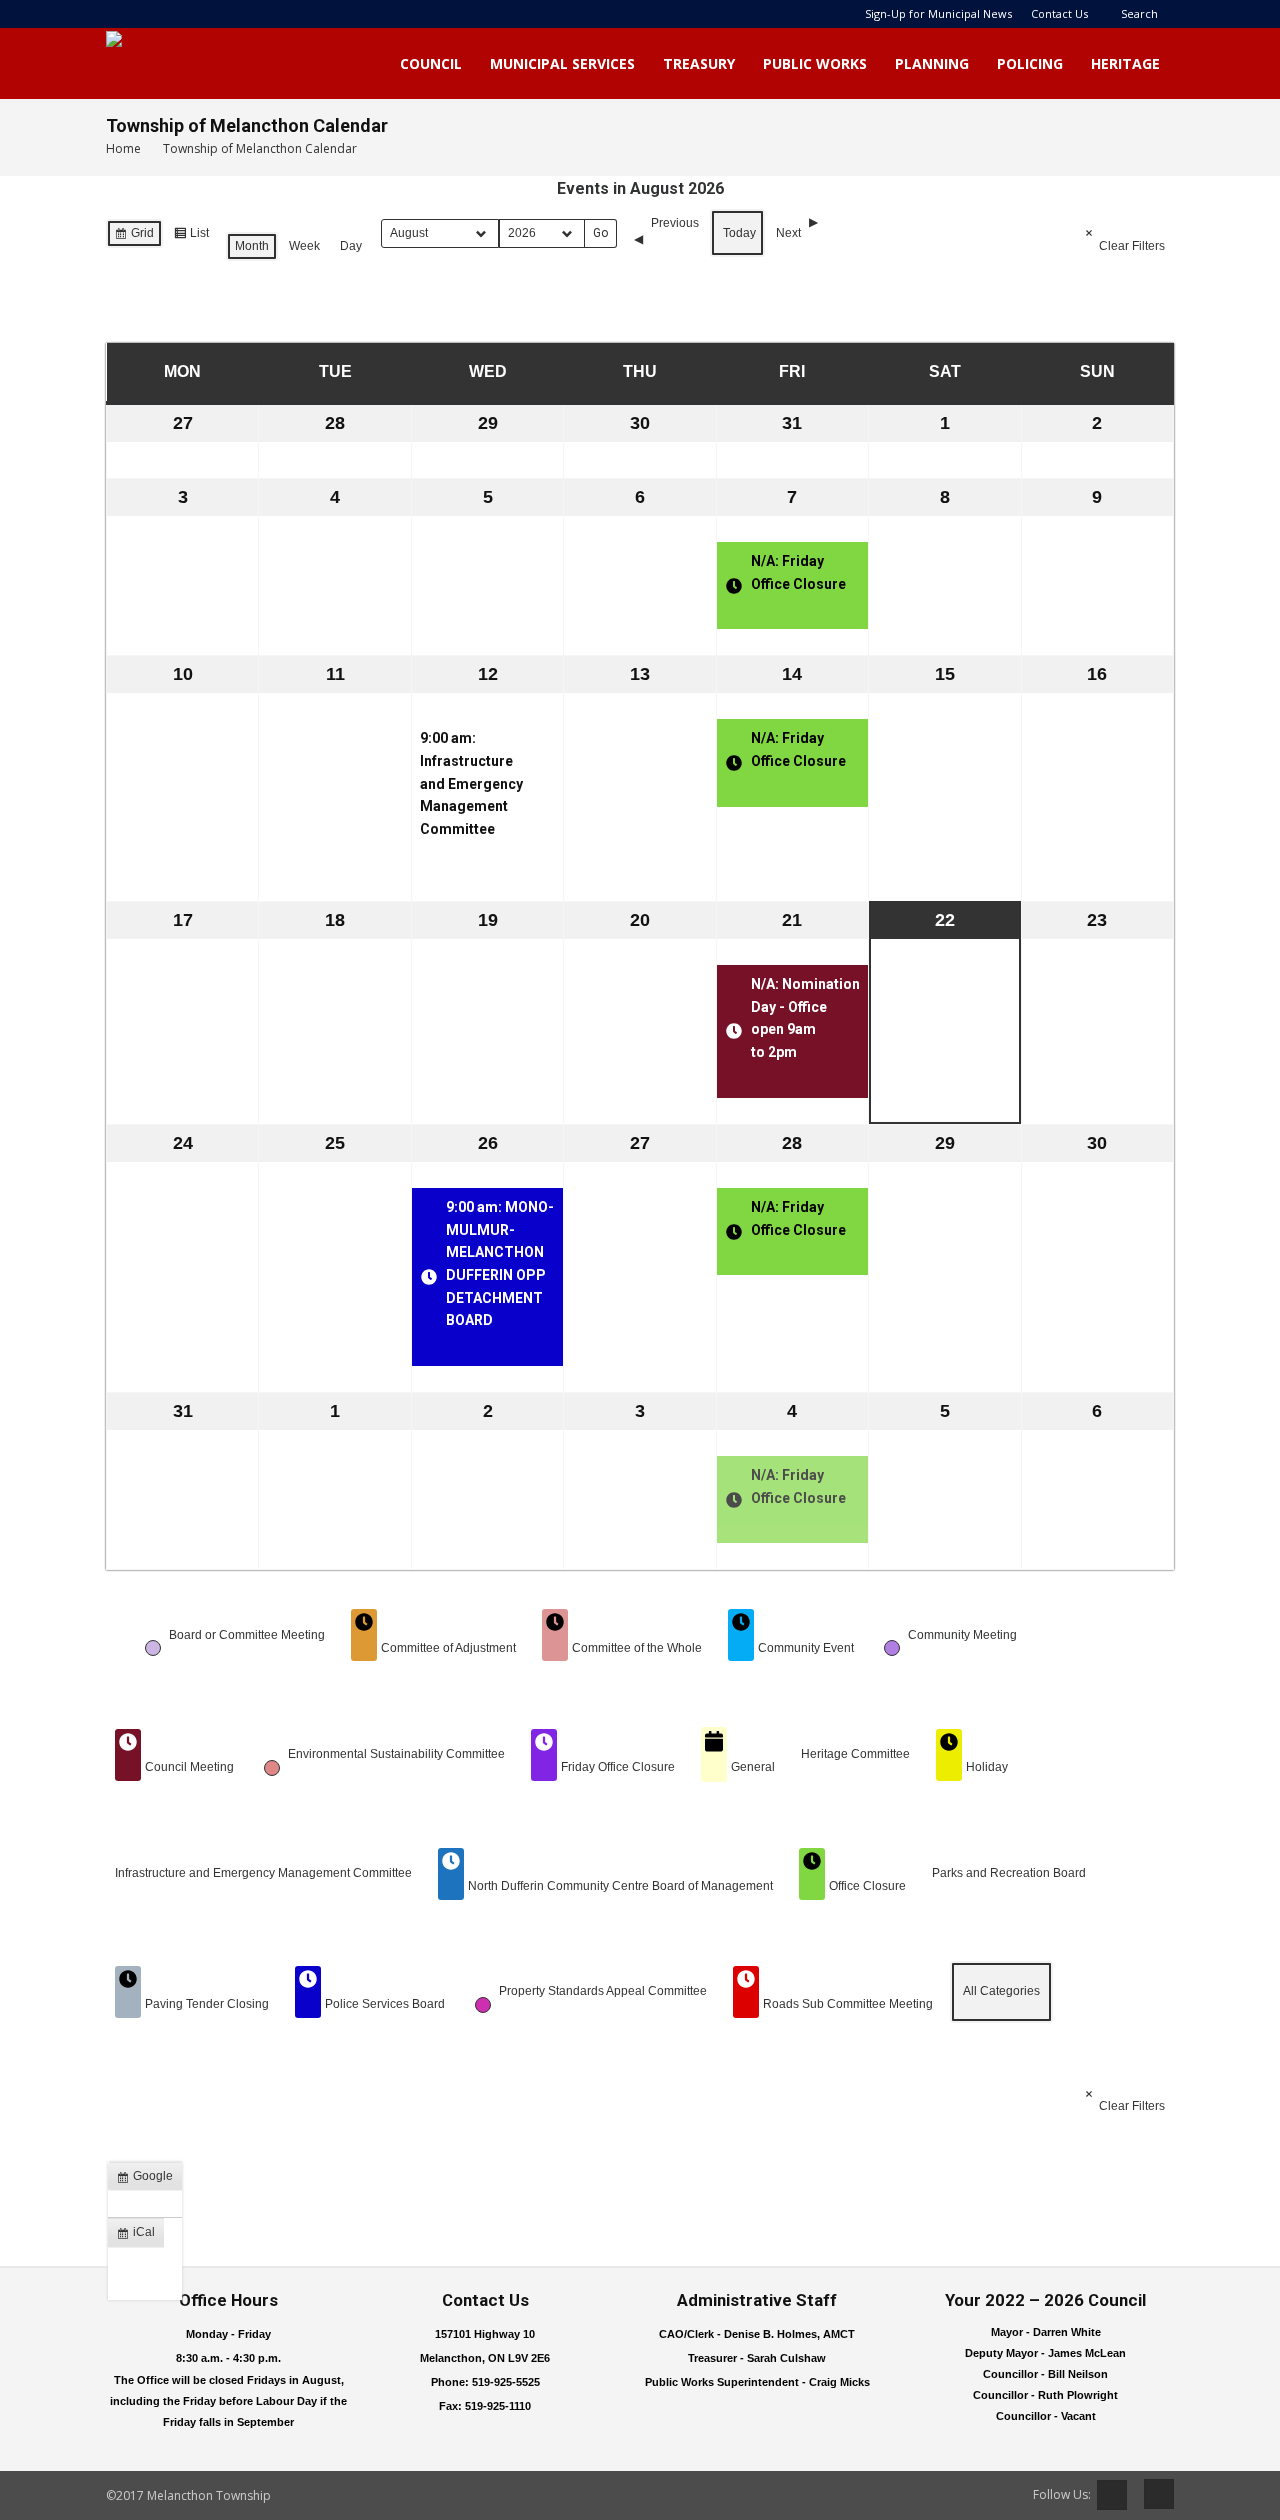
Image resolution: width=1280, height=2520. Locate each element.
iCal (140, 2236)
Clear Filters (1132, 246)
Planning (932, 63)
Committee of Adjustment (448, 1648)
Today (739, 233)
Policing (1030, 63)
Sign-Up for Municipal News (938, 13)
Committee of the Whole (637, 1648)
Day (351, 246)
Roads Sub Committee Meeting (848, 2004)
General (753, 1767)
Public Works (815, 63)
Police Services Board (385, 2004)
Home (123, 148)
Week (304, 246)
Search (1139, 13)
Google (149, 2180)
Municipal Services (562, 63)
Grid (134, 237)
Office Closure (867, 1886)
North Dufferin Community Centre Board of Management (620, 1886)
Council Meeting (189, 1767)
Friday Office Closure (618, 1767)
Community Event (806, 1648)
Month (252, 246)
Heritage (1125, 63)
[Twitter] (1112, 2495)
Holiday (987, 1767)
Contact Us (1059, 13)
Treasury (699, 63)
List (191, 237)
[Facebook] (1152, 2494)
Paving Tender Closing (207, 2004)
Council (431, 63)
